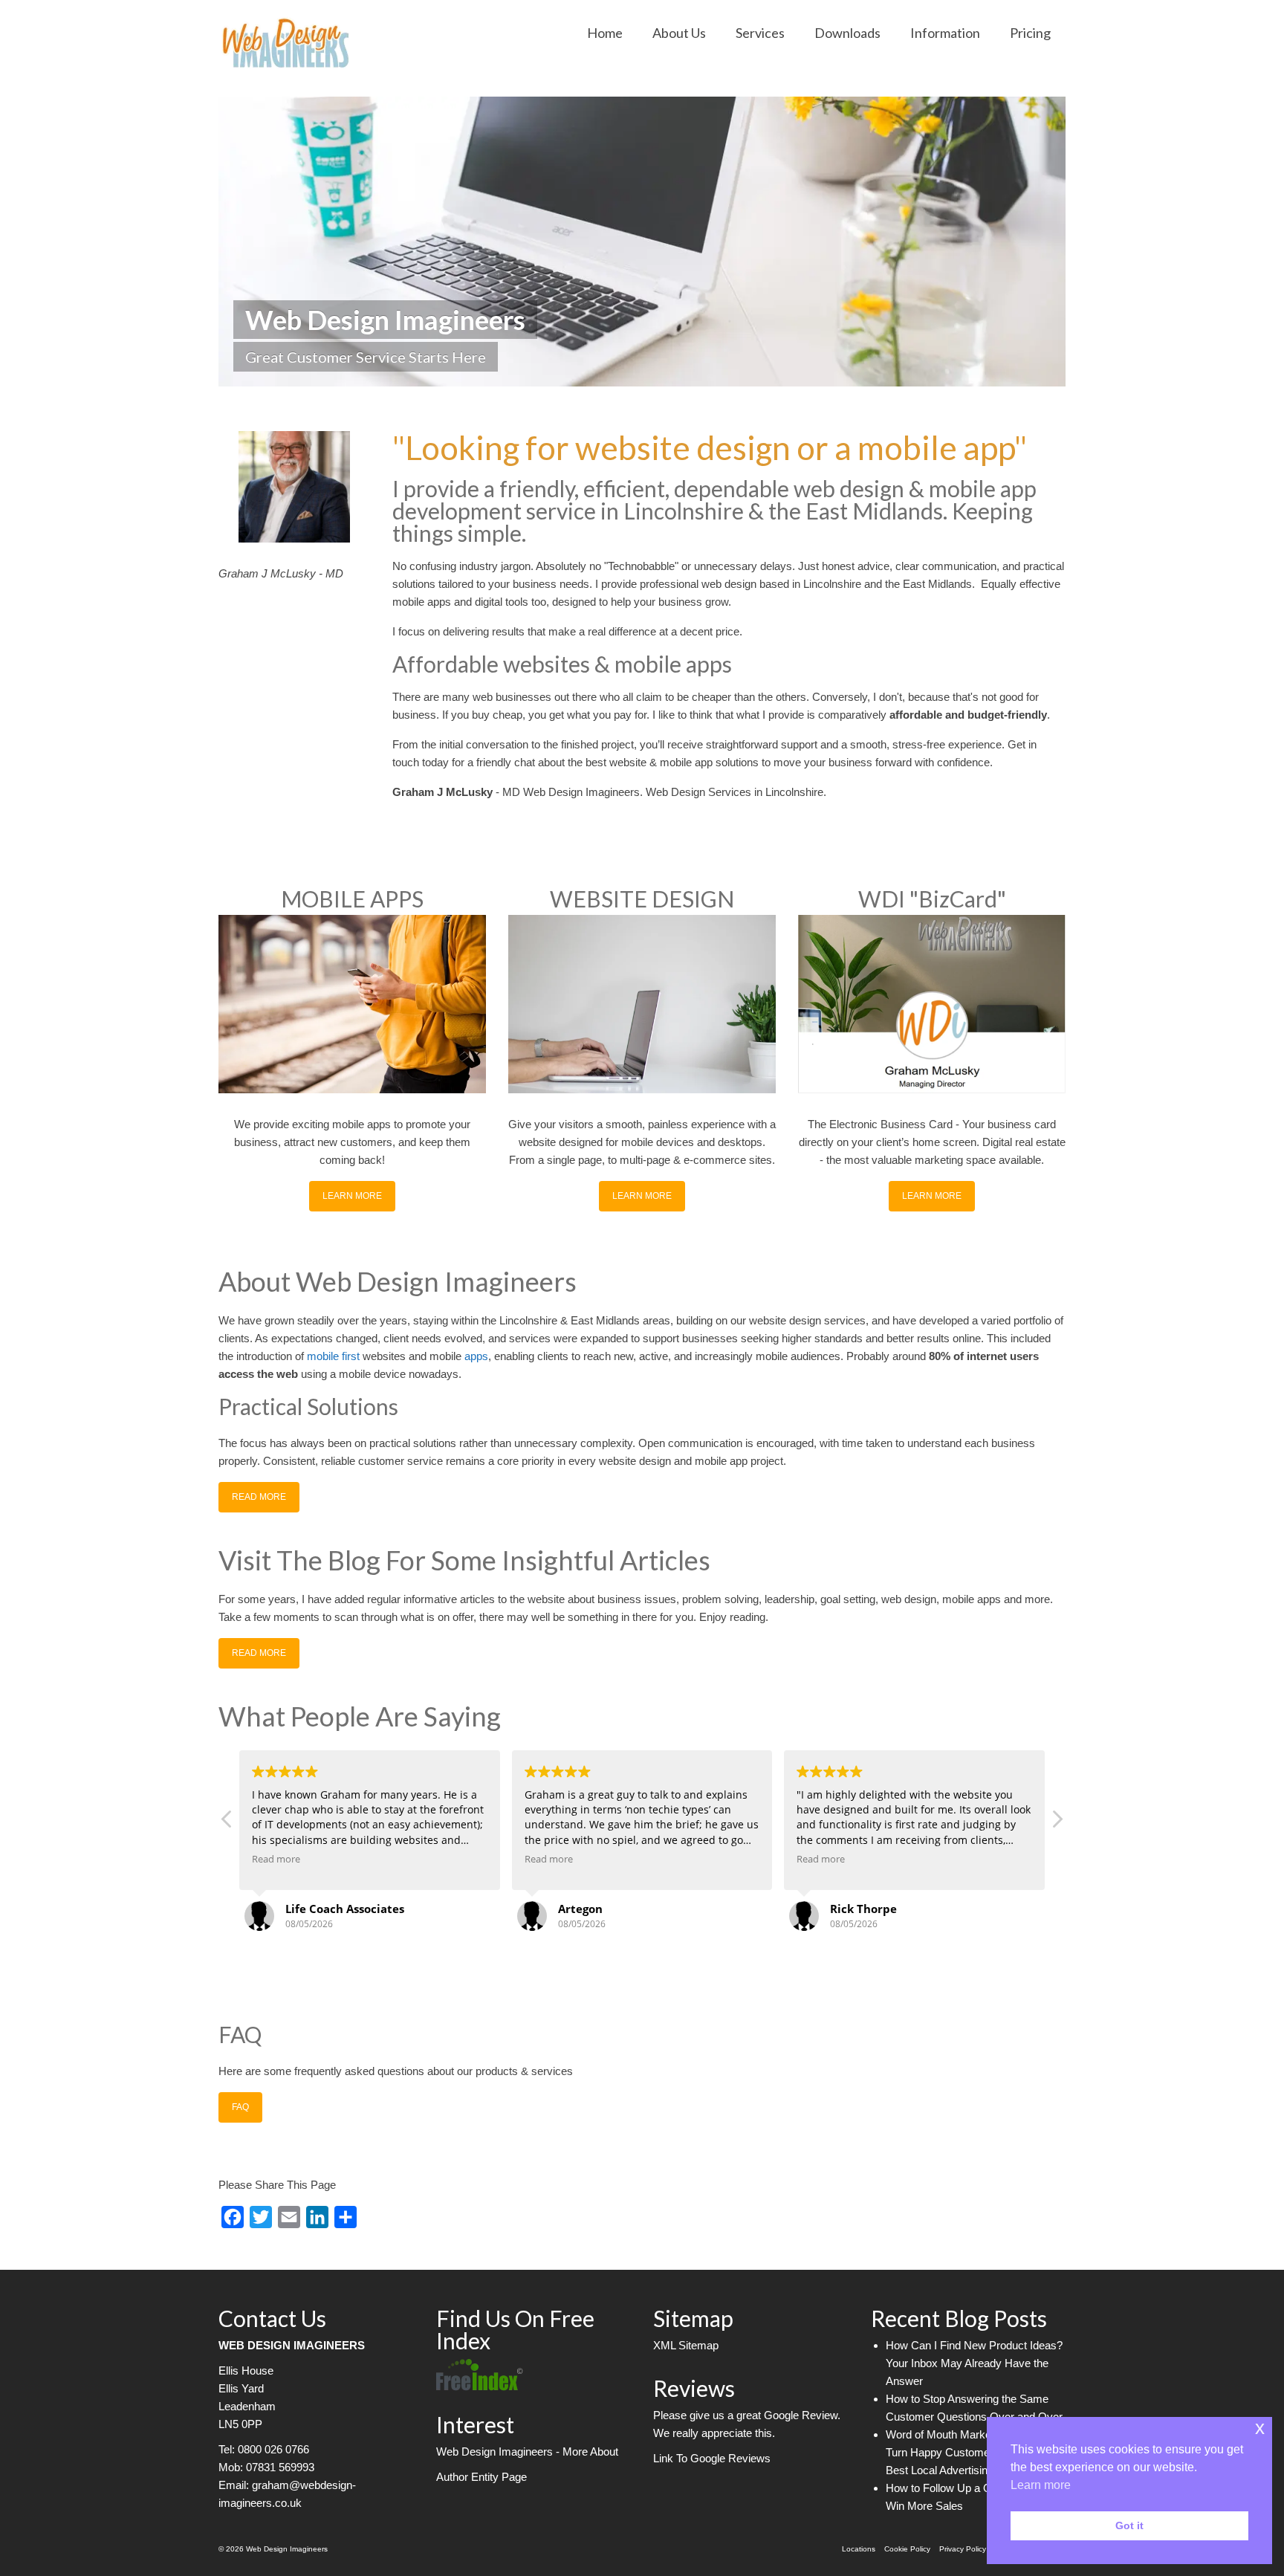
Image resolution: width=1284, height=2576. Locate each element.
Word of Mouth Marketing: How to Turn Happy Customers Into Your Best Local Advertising (967, 2452)
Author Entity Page (481, 2477)
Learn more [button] (1041, 2485)
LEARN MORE (352, 1196)
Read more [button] (276, 1859)
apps (476, 1356)
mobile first (335, 1356)
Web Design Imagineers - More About (527, 2452)
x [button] (1260, 2428)
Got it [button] (1129, 2525)
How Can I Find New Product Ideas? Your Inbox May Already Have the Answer (974, 2363)
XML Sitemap (686, 2345)
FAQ (240, 2107)
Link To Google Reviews (712, 2458)
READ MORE (259, 1497)
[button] (1057, 1823)
